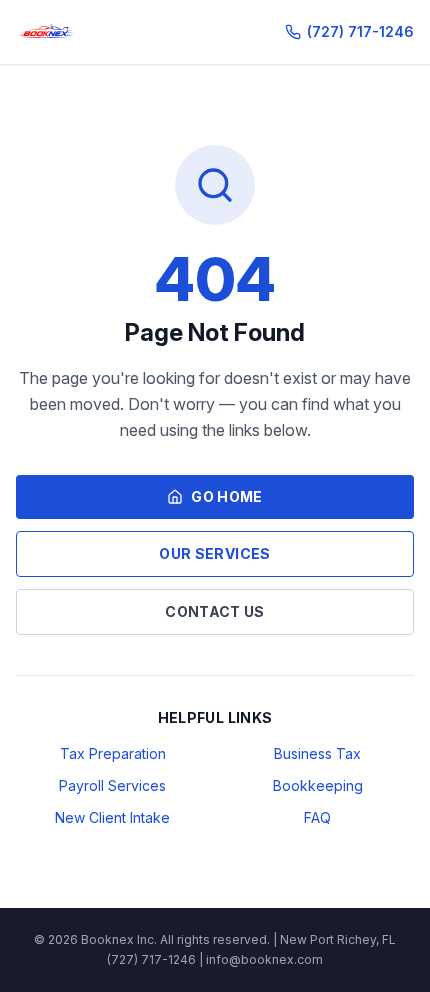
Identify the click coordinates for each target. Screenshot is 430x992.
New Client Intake (112, 817)
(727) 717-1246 (360, 31)
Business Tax (317, 753)
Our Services (214, 553)
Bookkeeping (318, 785)
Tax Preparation (113, 753)
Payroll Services (112, 785)
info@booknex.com (264, 959)
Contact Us (215, 611)
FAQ (317, 817)
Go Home (226, 496)
